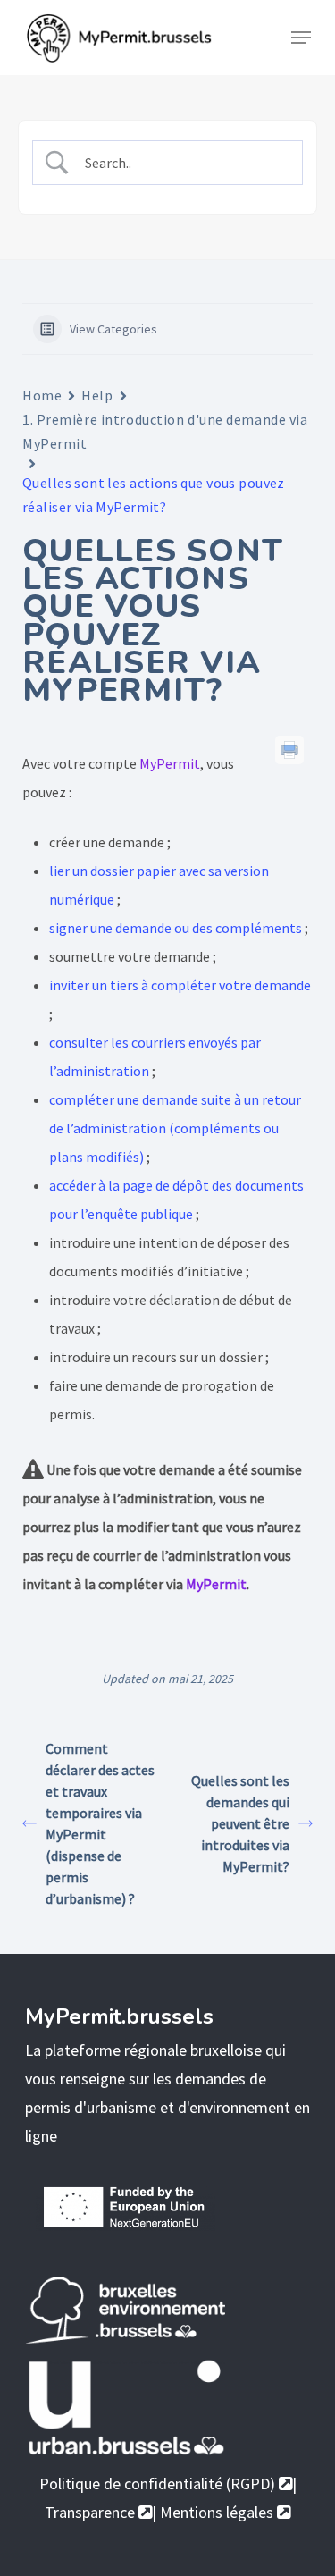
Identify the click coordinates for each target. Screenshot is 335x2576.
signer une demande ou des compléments (176, 928)
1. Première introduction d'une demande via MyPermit (165, 431)
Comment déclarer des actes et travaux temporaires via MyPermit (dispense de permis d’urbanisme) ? (100, 1823)
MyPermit (170, 763)
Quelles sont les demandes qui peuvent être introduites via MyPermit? (240, 1823)
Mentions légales (218, 2512)
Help (97, 395)
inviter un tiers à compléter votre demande (180, 985)
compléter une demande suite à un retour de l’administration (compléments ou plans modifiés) (175, 1128)
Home (42, 395)
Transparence (92, 2512)
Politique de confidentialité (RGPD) (159, 2483)
